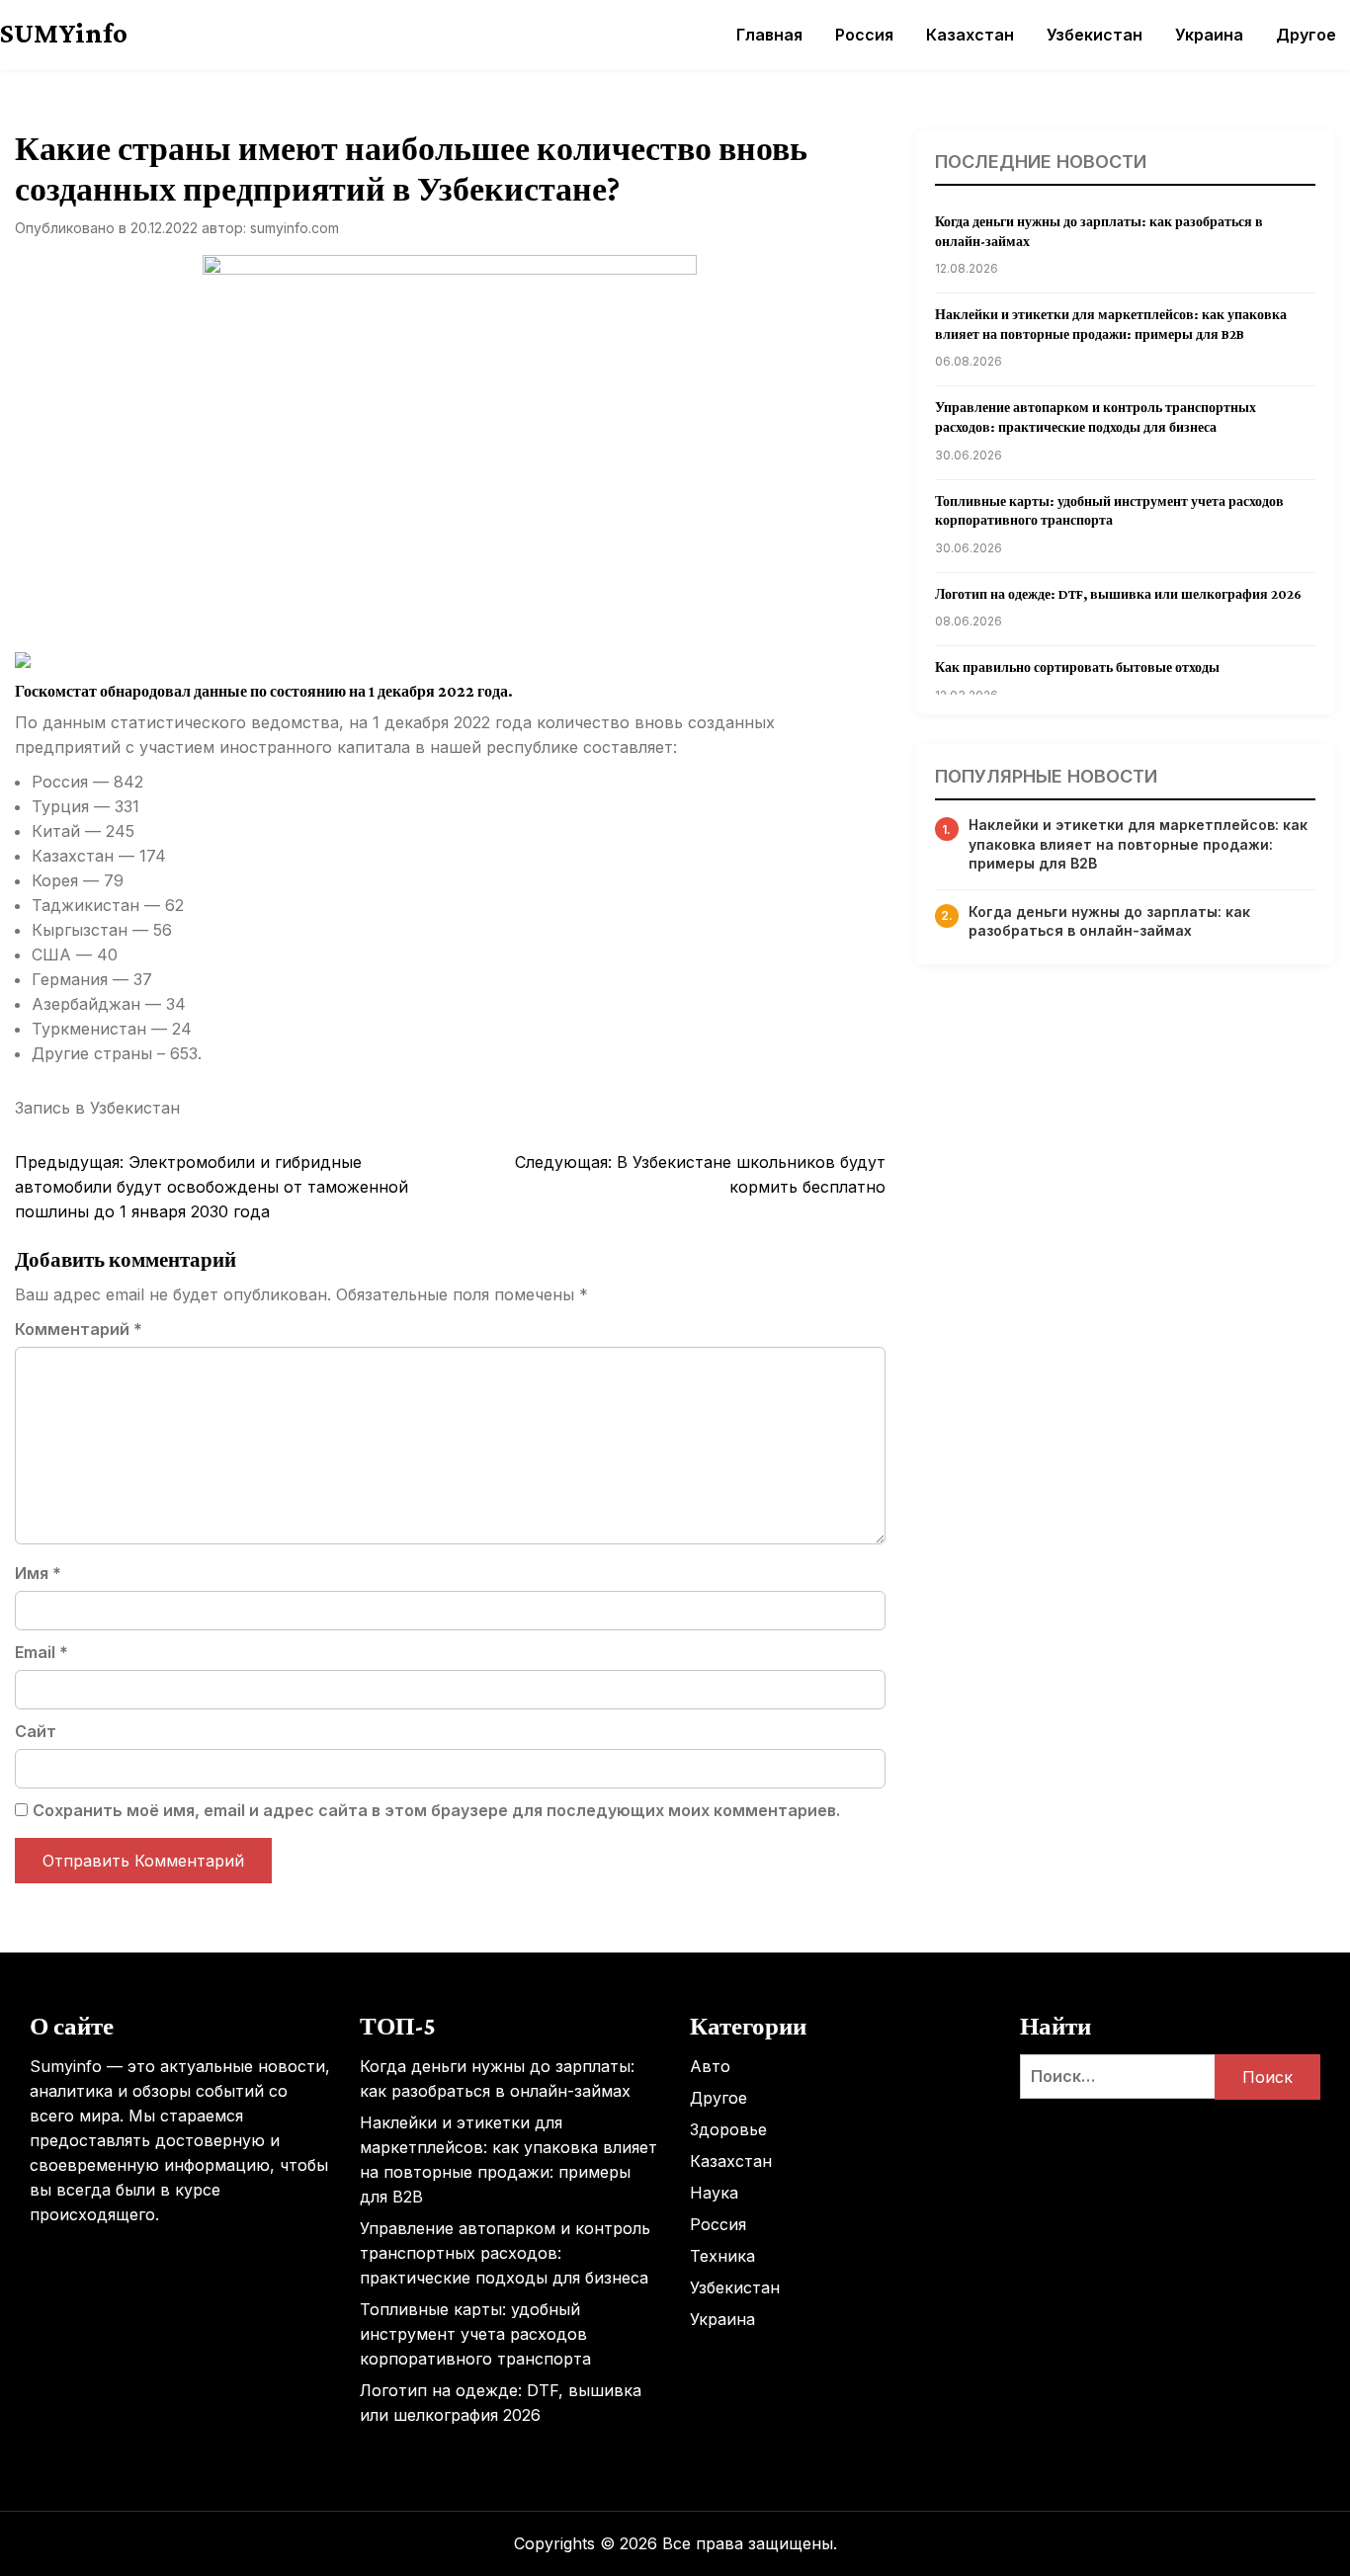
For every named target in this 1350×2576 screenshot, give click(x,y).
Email (42, 1652)
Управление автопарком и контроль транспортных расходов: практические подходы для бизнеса (505, 2253)
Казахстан (970, 35)
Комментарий (79, 1329)
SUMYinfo (64, 33)
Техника (722, 2256)
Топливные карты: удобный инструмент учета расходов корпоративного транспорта (475, 2334)
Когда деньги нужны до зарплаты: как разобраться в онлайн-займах (1109, 921)
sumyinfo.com (295, 228)
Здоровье (728, 2129)
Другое (1306, 35)
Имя (38, 1573)
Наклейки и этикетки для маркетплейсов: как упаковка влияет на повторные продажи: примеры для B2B (1138, 844)
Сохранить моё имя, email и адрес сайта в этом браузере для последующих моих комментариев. (436, 1810)
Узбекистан (1095, 35)
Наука (714, 2193)
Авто (710, 2066)
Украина (1209, 35)
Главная (769, 35)
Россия (864, 35)
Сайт (36, 1731)
